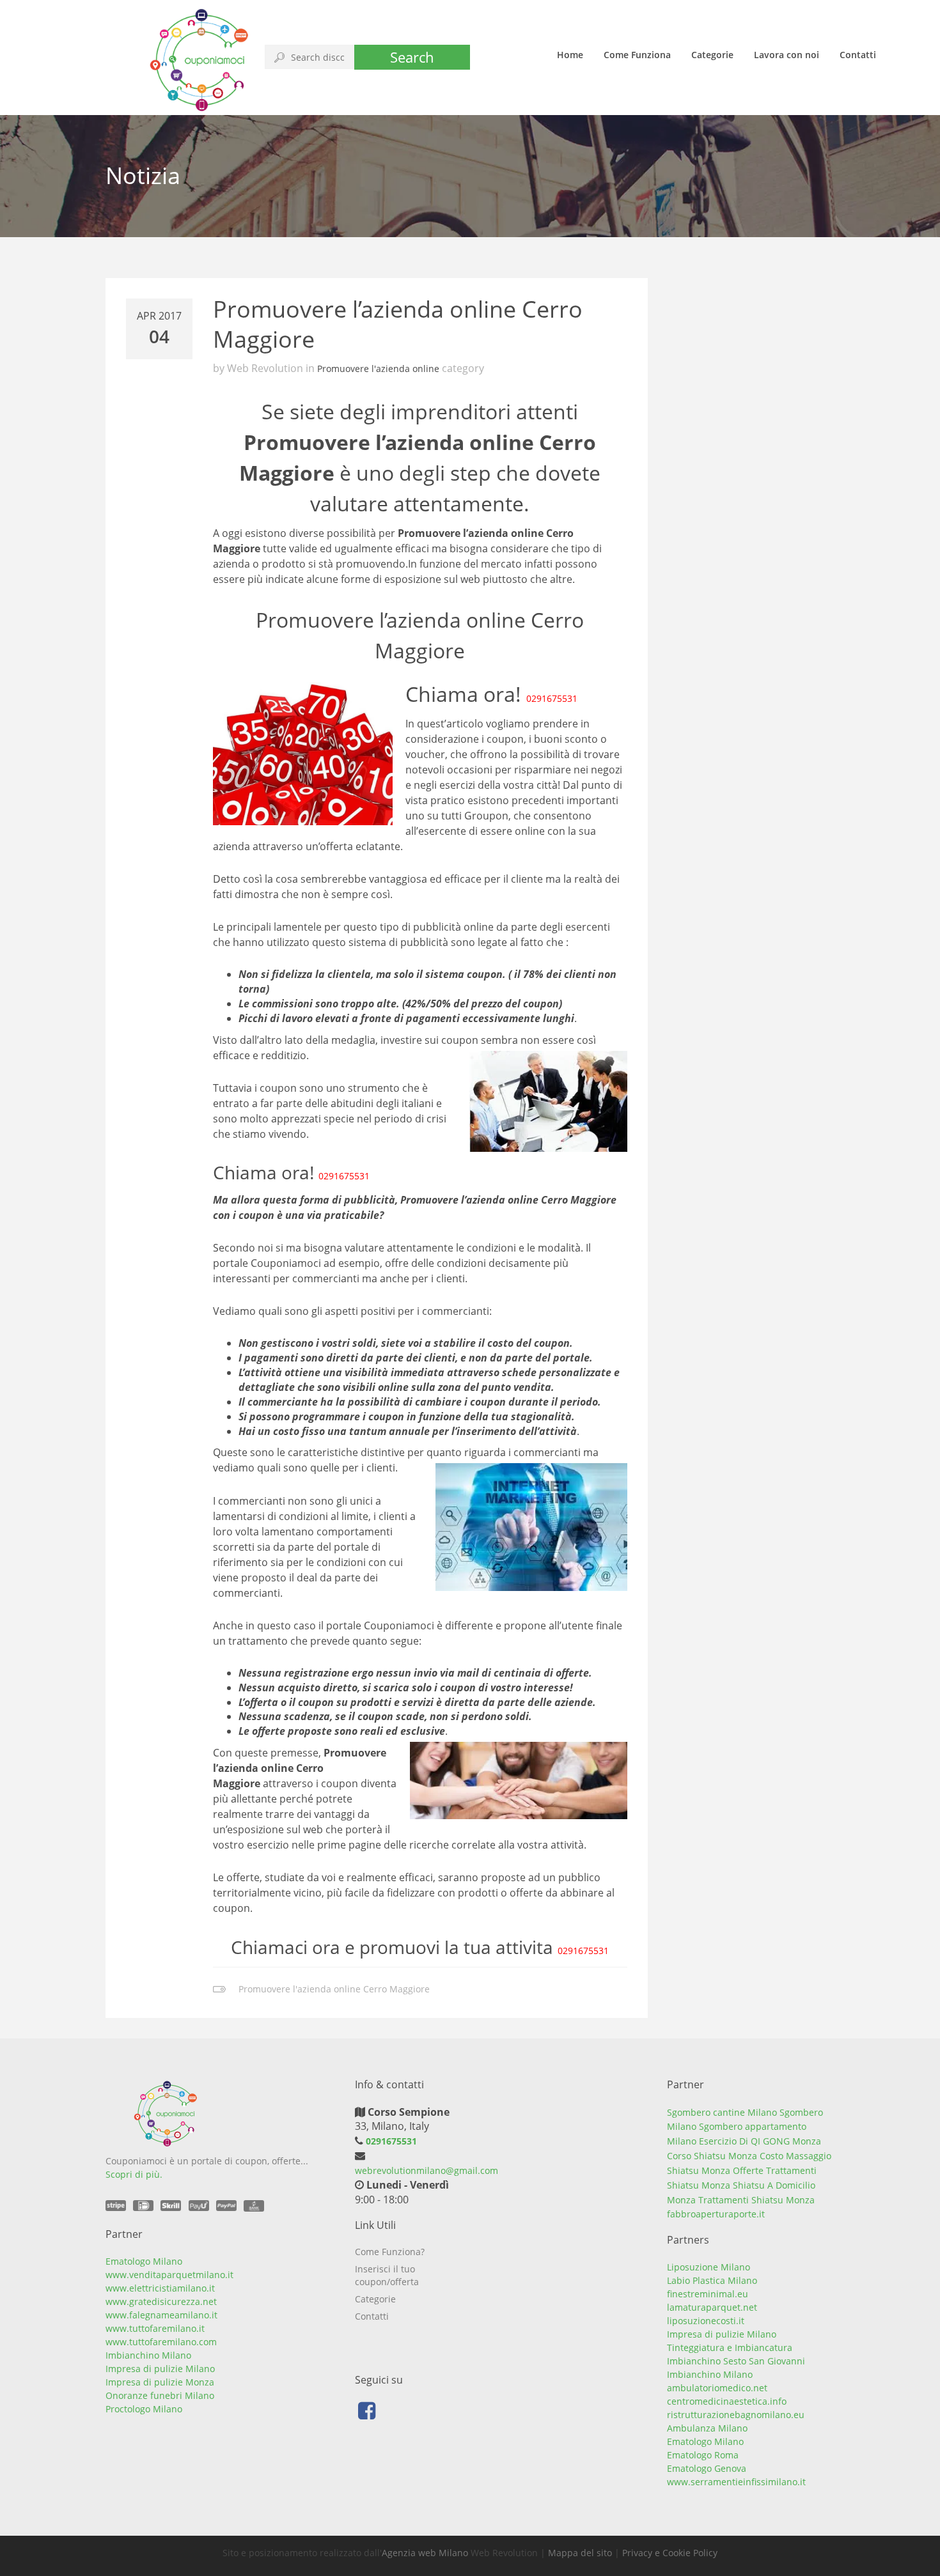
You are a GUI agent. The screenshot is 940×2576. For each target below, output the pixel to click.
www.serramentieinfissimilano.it (736, 2482)
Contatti (858, 55)
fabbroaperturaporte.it (716, 2214)
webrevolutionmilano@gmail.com (427, 2170)
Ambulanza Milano (707, 2428)
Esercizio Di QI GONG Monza (760, 2141)
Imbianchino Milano (148, 2355)
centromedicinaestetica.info (727, 2401)
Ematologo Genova (707, 2468)
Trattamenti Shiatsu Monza (756, 2200)
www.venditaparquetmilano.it (169, 2275)
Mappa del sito (580, 2553)
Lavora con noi (787, 55)
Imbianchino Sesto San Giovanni (736, 2361)
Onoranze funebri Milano (160, 2395)
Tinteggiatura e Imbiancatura (730, 2347)
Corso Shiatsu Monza (712, 2156)
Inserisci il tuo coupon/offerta (387, 2275)
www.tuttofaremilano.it (155, 2328)
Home (570, 55)
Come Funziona (637, 55)
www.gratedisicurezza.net (161, 2301)
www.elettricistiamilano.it (160, 2288)
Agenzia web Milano (425, 2553)
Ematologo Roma (703, 2455)
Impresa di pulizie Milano (160, 2369)
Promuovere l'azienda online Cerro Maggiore (334, 1989)
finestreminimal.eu (708, 2294)
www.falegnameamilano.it (161, 2315)
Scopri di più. (134, 2174)
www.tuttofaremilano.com (161, 2342)
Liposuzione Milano (709, 2267)
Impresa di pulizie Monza (160, 2382)
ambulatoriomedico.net (717, 2388)
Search (412, 57)
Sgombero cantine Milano (722, 2112)
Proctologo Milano (144, 2409)
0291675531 (552, 698)
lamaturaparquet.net (712, 2307)
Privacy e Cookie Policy (670, 2553)
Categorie (712, 55)
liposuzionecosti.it (706, 2321)
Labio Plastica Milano (712, 2280)
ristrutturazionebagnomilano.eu (736, 2415)
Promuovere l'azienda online (378, 369)
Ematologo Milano (144, 2261)
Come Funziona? (390, 2252)
